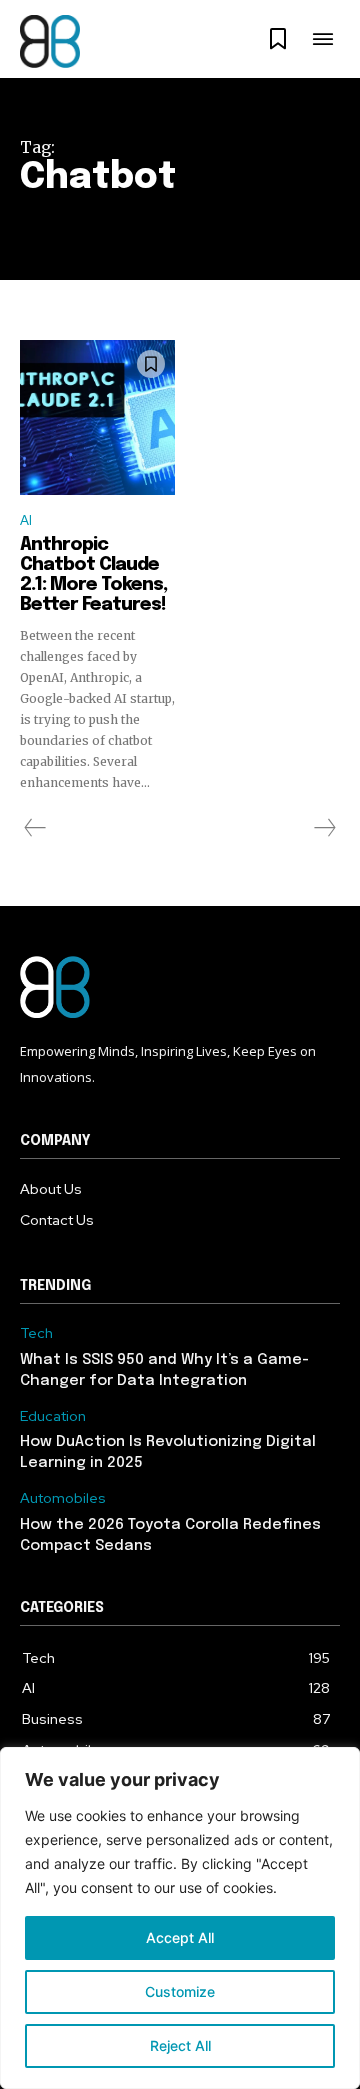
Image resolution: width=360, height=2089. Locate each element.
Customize (180, 1991)
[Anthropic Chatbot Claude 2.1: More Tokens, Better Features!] (97, 417)
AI (26, 520)
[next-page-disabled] (324, 828)
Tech (36, 1333)
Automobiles (63, 1498)
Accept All (180, 1937)
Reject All (180, 2045)
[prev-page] (35, 828)
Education (53, 1416)
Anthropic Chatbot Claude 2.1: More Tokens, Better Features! (93, 574)
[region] (180, 1918)
